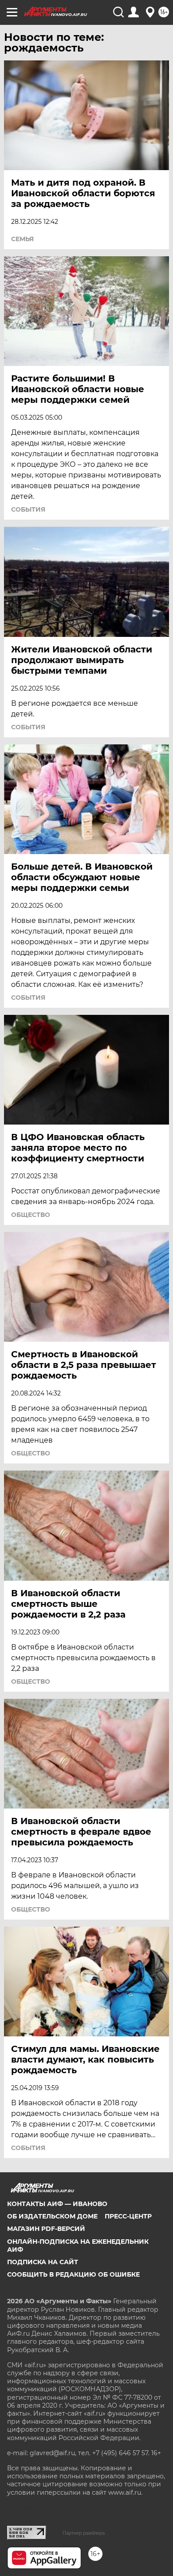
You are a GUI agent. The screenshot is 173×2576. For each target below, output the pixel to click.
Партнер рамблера (84, 2533)
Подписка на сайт (43, 2262)
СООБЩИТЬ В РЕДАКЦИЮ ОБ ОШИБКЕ (73, 2274)
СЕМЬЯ (22, 239)
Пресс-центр (128, 2216)
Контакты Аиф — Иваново (57, 2204)
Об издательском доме (52, 2216)
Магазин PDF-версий (46, 2229)
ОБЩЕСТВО (31, 1215)
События (28, 509)
